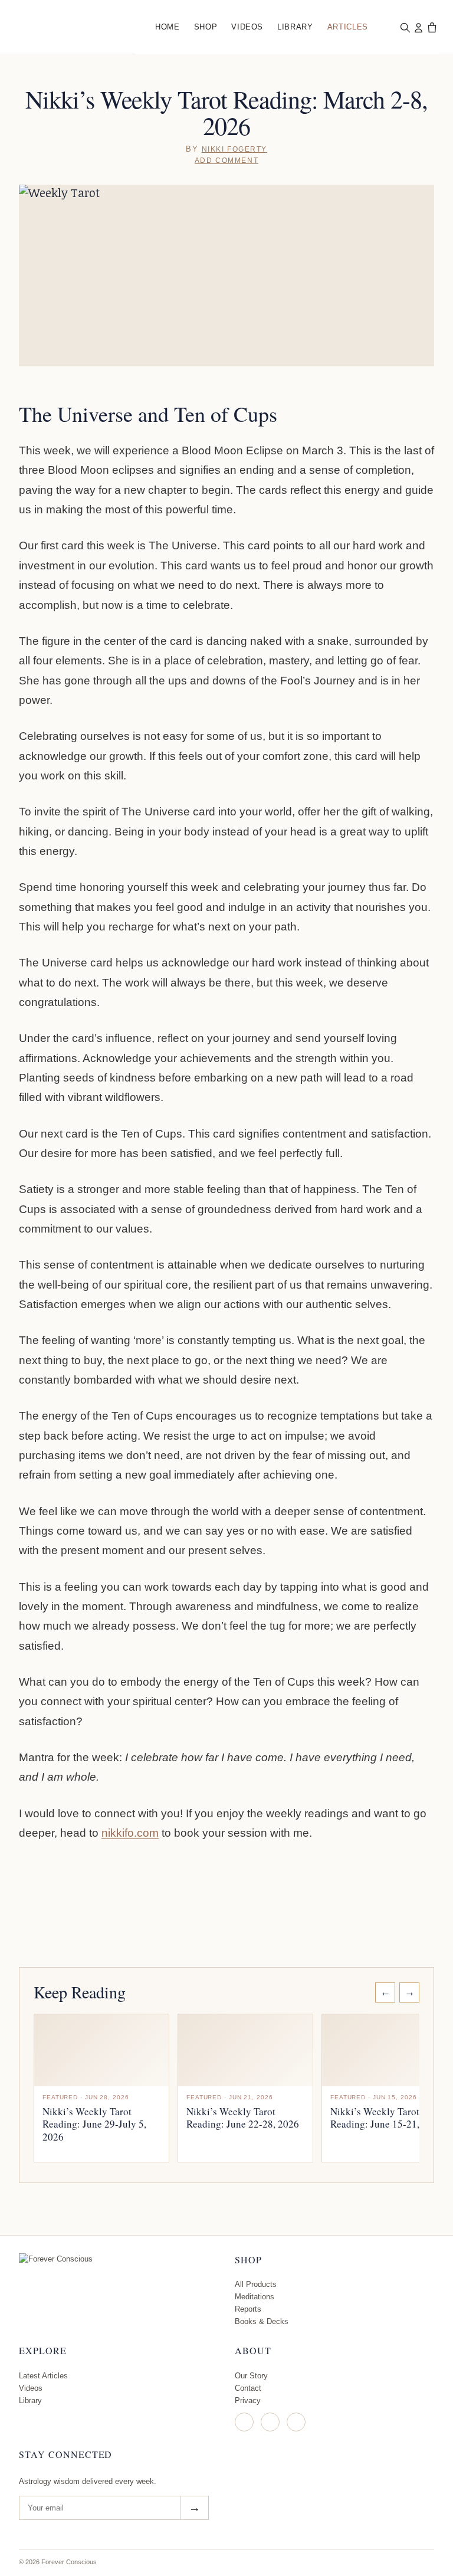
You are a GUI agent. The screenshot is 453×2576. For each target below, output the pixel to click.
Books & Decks (262, 2321)
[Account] (418, 27)
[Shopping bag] (432, 27)
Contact (248, 2388)
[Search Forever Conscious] (405, 27)
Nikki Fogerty (234, 149)
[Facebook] (270, 2422)
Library (295, 27)
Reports (248, 2309)
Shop (206, 27)
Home (168, 27)
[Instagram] (244, 2422)
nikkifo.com (130, 1833)
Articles (348, 27)
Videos (247, 27)
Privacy (248, 2400)
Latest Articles (43, 2376)
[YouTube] (296, 2422)
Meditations (255, 2297)
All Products (256, 2284)
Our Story (251, 2376)
